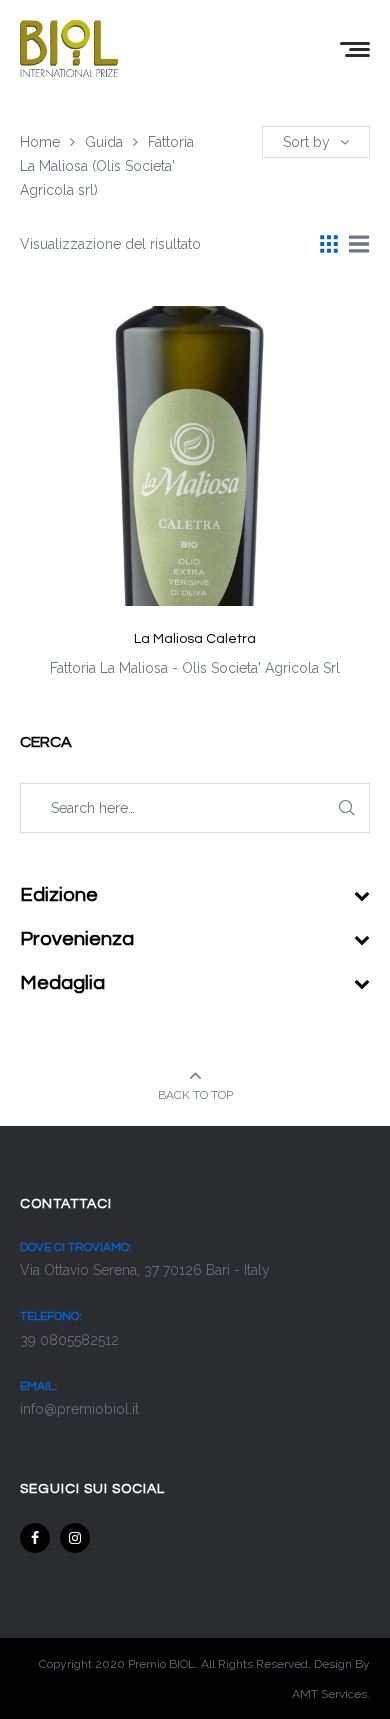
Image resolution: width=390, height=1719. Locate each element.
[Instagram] (75, 1538)
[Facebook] (35, 1538)
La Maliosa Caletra (195, 639)
